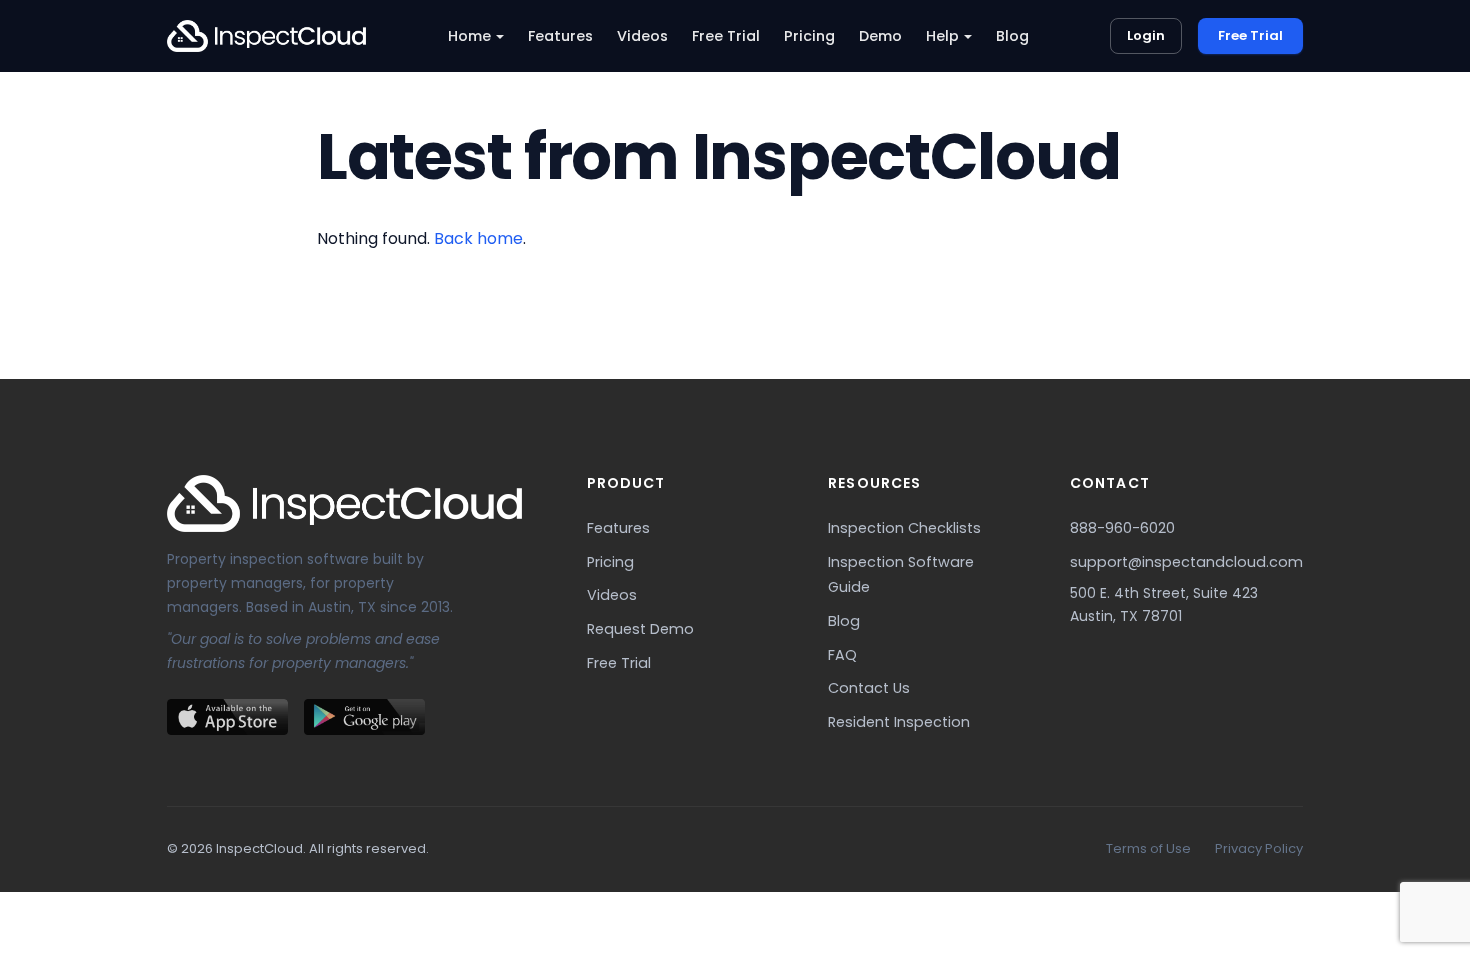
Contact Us (869, 688)
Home (469, 36)
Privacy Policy (1259, 848)
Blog (1012, 36)
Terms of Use (1148, 848)
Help (942, 36)
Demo (880, 36)
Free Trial (726, 36)
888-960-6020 (1122, 528)
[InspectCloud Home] (266, 36)
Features (560, 36)
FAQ (842, 655)
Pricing (809, 36)
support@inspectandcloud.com (1186, 562)
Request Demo (640, 629)
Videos (642, 36)
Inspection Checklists (904, 528)
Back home (478, 238)
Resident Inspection (899, 722)
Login (1146, 35)
